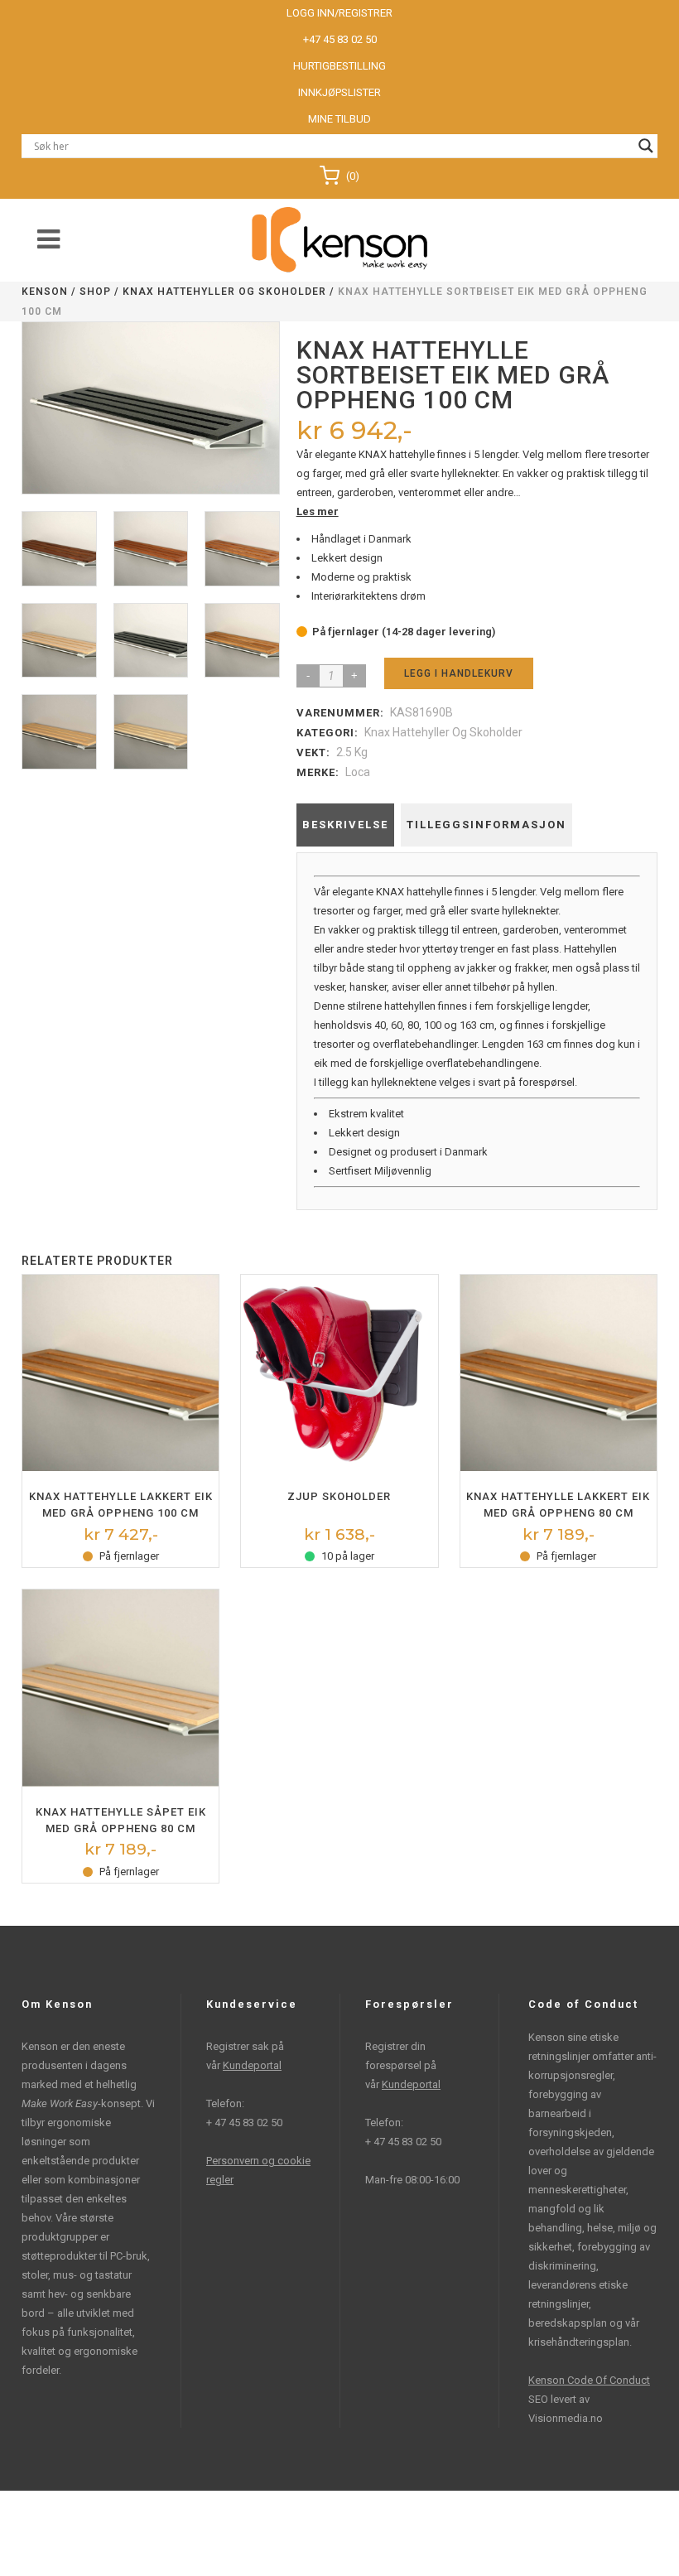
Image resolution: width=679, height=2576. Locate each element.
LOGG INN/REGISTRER (339, 13)
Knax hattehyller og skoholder (224, 292)
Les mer (318, 511)
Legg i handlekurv (459, 673)
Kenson (45, 292)
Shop (95, 292)
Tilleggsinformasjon (486, 825)
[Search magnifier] (646, 146)
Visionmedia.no (566, 2418)
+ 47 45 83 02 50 (244, 2123)
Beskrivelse (345, 825)
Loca (358, 772)
